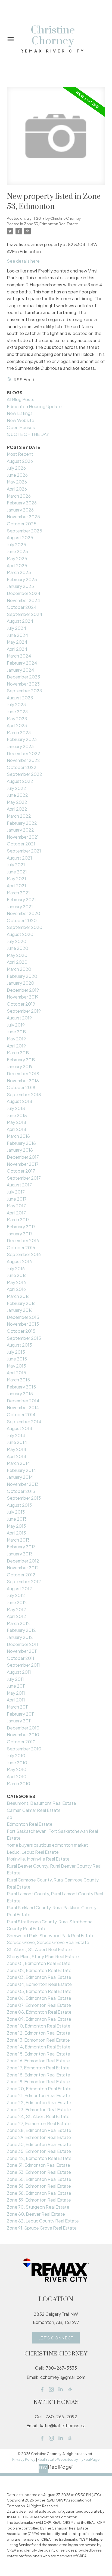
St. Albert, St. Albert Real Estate (39, 1949)
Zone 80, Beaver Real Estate (36, 2214)
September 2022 (24, 774)
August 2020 (20, 934)
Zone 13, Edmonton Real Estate (38, 2040)
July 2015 (16, 1352)
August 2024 (20, 621)
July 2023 (16, 704)
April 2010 (17, 1776)
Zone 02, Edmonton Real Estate (39, 1970)
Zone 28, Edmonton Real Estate (39, 2130)
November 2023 (23, 684)
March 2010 (18, 1783)
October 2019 (21, 1004)
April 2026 (17, 489)
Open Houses (21, 427)
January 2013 (20, 1554)
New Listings (20, 413)
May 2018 (16, 1122)
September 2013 (24, 1498)
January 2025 (20, 586)
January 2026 (20, 510)
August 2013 (19, 1505)
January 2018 (20, 1150)
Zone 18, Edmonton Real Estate (38, 2075)
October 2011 (21, 1658)
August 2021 (19, 858)
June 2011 (16, 1686)
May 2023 (17, 719)
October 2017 (21, 1171)
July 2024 (17, 628)
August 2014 (20, 1428)
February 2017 (21, 1227)
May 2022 (17, 802)
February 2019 (21, 1060)
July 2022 (16, 788)
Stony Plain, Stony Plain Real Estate (43, 1956)
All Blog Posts (21, 399)
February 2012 (21, 1630)
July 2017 (16, 1192)
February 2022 (22, 823)
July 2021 (16, 865)
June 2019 (17, 1032)
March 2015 (18, 1380)
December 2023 (23, 677)
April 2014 (17, 1456)
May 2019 (16, 1039)
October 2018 (21, 1087)
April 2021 (16, 886)
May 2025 (17, 558)
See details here (23, 261)
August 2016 (19, 1261)
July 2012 (16, 1595)
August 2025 (20, 537)
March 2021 (18, 893)
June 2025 (17, 551)
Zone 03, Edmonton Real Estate (39, 1977)
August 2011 (19, 1672)
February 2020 (22, 976)
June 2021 (17, 872)
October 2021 (21, 844)
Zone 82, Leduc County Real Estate (43, 2221)
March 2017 (18, 1219)
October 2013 (21, 1491)
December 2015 (23, 1317)
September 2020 (25, 927)
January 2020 (21, 983)
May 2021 (16, 878)
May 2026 (17, 482)
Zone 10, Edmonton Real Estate (39, 2026)
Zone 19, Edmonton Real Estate (38, 2081)
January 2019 (20, 1066)
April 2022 (17, 809)
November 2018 (23, 1081)
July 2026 (16, 468)
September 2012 (24, 1581)
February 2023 (22, 739)
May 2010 (17, 1769)
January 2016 (20, 1310)
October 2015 (21, 1331)
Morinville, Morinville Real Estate (38, 1859)
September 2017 (24, 1178)
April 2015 (16, 1373)
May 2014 (17, 1449)
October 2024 (22, 607)
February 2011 (21, 1714)
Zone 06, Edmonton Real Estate (39, 1998)
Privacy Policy (24, 2459)
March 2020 (19, 969)
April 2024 (17, 649)
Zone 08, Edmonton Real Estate (39, 2012)
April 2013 (16, 1533)
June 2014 (17, 1442)
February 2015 (21, 1387)
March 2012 (18, 1623)
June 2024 (18, 635)
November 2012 (23, 1568)
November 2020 (24, 913)
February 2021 (21, 899)
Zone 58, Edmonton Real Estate (39, 2193)
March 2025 (19, 572)
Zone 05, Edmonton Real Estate (39, 1991)
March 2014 (18, 1463)
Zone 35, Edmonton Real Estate (39, 2151)
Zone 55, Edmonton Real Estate (39, 2179)
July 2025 (16, 545)
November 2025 (23, 517)
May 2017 (16, 1206)
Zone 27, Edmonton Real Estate (39, 2123)
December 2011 (22, 1644)
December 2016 (23, 1240)
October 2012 (21, 1575)
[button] (56, 2338)
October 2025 (22, 524)
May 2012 (16, 1609)
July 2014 (16, 1435)
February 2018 (21, 1143)
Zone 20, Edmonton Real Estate (39, 2089)
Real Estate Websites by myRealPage (69, 2459)
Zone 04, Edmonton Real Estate (39, 1984)
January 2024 (21, 670)
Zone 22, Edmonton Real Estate (39, 2102)
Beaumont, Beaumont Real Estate (41, 1803)
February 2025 (22, 579)
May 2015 (16, 1366)
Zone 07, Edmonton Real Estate (39, 2005)
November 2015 (23, 1324)
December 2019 (23, 990)
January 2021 (20, 906)
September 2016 (24, 1254)
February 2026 (22, 503)
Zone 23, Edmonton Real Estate (39, 2110)
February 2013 (21, 1547)
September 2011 (23, 1665)
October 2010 (21, 1742)
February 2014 (21, 1470)
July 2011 (15, 1679)
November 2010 (23, 1735)
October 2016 (21, 1247)
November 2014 (23, 1407)
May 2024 (17, 642)
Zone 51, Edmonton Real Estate (38, 2165)
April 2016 (16, 1289)
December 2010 (23, 1728)
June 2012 (17, 1602)
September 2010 (24, 1749)
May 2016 (16, 1282)
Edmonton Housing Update (34, 406)
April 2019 (16, 1046)
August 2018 (19, 1101)
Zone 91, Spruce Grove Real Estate (42, 2228)
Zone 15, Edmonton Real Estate (38, 2054)
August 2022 (20, 781)
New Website (21, 420)
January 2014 (20, 1477)
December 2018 (23, 1073)
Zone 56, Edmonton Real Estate (39, 2186)
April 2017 (16, 1213)
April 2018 (16, 1129)
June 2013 (17, 1519)
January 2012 (20, 1637)
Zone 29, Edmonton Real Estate (39, 2137)
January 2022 (20, 830)
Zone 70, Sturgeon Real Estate (38, 2207)
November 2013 (23, 1484)
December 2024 (24, 593)
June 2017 (17, 1199)
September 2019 (24, 1011)
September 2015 (24, 1338)
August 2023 (20, 698)
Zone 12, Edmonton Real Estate (38, 2033)
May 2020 (17, 955)
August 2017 (19, 1185)
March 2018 (18, 1136)
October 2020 (22, 920)
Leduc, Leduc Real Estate (33, 1852)
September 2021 (24, 851)
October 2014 (21, 1414)
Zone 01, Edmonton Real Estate (39, 1963)
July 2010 (16, 1755)
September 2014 (24, 1422)
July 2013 (16, 1512)
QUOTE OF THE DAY (28, 434)
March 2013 (18, 1540)
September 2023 (24, 691)
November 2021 (23, 837)
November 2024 (24, 600)
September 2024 (25, 614)
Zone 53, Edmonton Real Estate (51, 224)
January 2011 (19, 1721)
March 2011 (18, 1707)
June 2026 (17, 475)
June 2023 (17, 712)
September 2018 (24, 1094)
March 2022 (19, 816)
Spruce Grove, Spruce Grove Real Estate (48, 1942)
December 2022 (24, 753)
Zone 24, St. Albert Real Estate (38, 2116)
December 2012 (23, 1561)
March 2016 (18, 1296)
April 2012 (16, 1616)
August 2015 (19, 1345)
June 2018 (17, 1115)
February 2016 (21, 1303)
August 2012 (19, 1588)
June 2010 (17, 1763)
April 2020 (17, 962)
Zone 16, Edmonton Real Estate (38, 2061)
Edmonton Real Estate (30, 1824)
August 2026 (20, 461)
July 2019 (16, 1025)
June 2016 (17, 1275)
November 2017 (23, 1164)
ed (10, 1817)
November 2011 (22, 1651)
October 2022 (22, 767)
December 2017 (23, 1157)
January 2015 (20, 1394)
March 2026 (19, 496)
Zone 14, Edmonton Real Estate (39, 2047)
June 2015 (17, 1359)
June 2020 (18, 948)
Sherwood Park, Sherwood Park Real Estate (51, 1935)
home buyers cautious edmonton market (47, 1845)
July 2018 (16, 1108)
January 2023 (20, 746)
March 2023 (19, 732)
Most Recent (20, 454)
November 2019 (23, 997)
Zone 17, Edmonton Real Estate (38, 2068)
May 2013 (16, 1526)
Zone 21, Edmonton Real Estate (38, 2095)
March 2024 (19, 656)
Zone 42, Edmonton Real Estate (39, 2158)
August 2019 (19, 1018)
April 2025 (17, 565)
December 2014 (23, 1401)
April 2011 (16, 1700)
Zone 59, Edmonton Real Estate (39, 2200)
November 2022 (23, 760)
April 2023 (17, 725)
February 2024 (22, 663)
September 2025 (24, 531)
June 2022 (17, 795)
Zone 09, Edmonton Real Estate (39, 2019)
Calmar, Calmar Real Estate (34, 1810)
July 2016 (16, 1268)
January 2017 (20, 1234)
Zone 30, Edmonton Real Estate (39, 2144)
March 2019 (18, 1053)
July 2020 (17, 941)
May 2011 (16, 1693)
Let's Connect (56, 2338)
